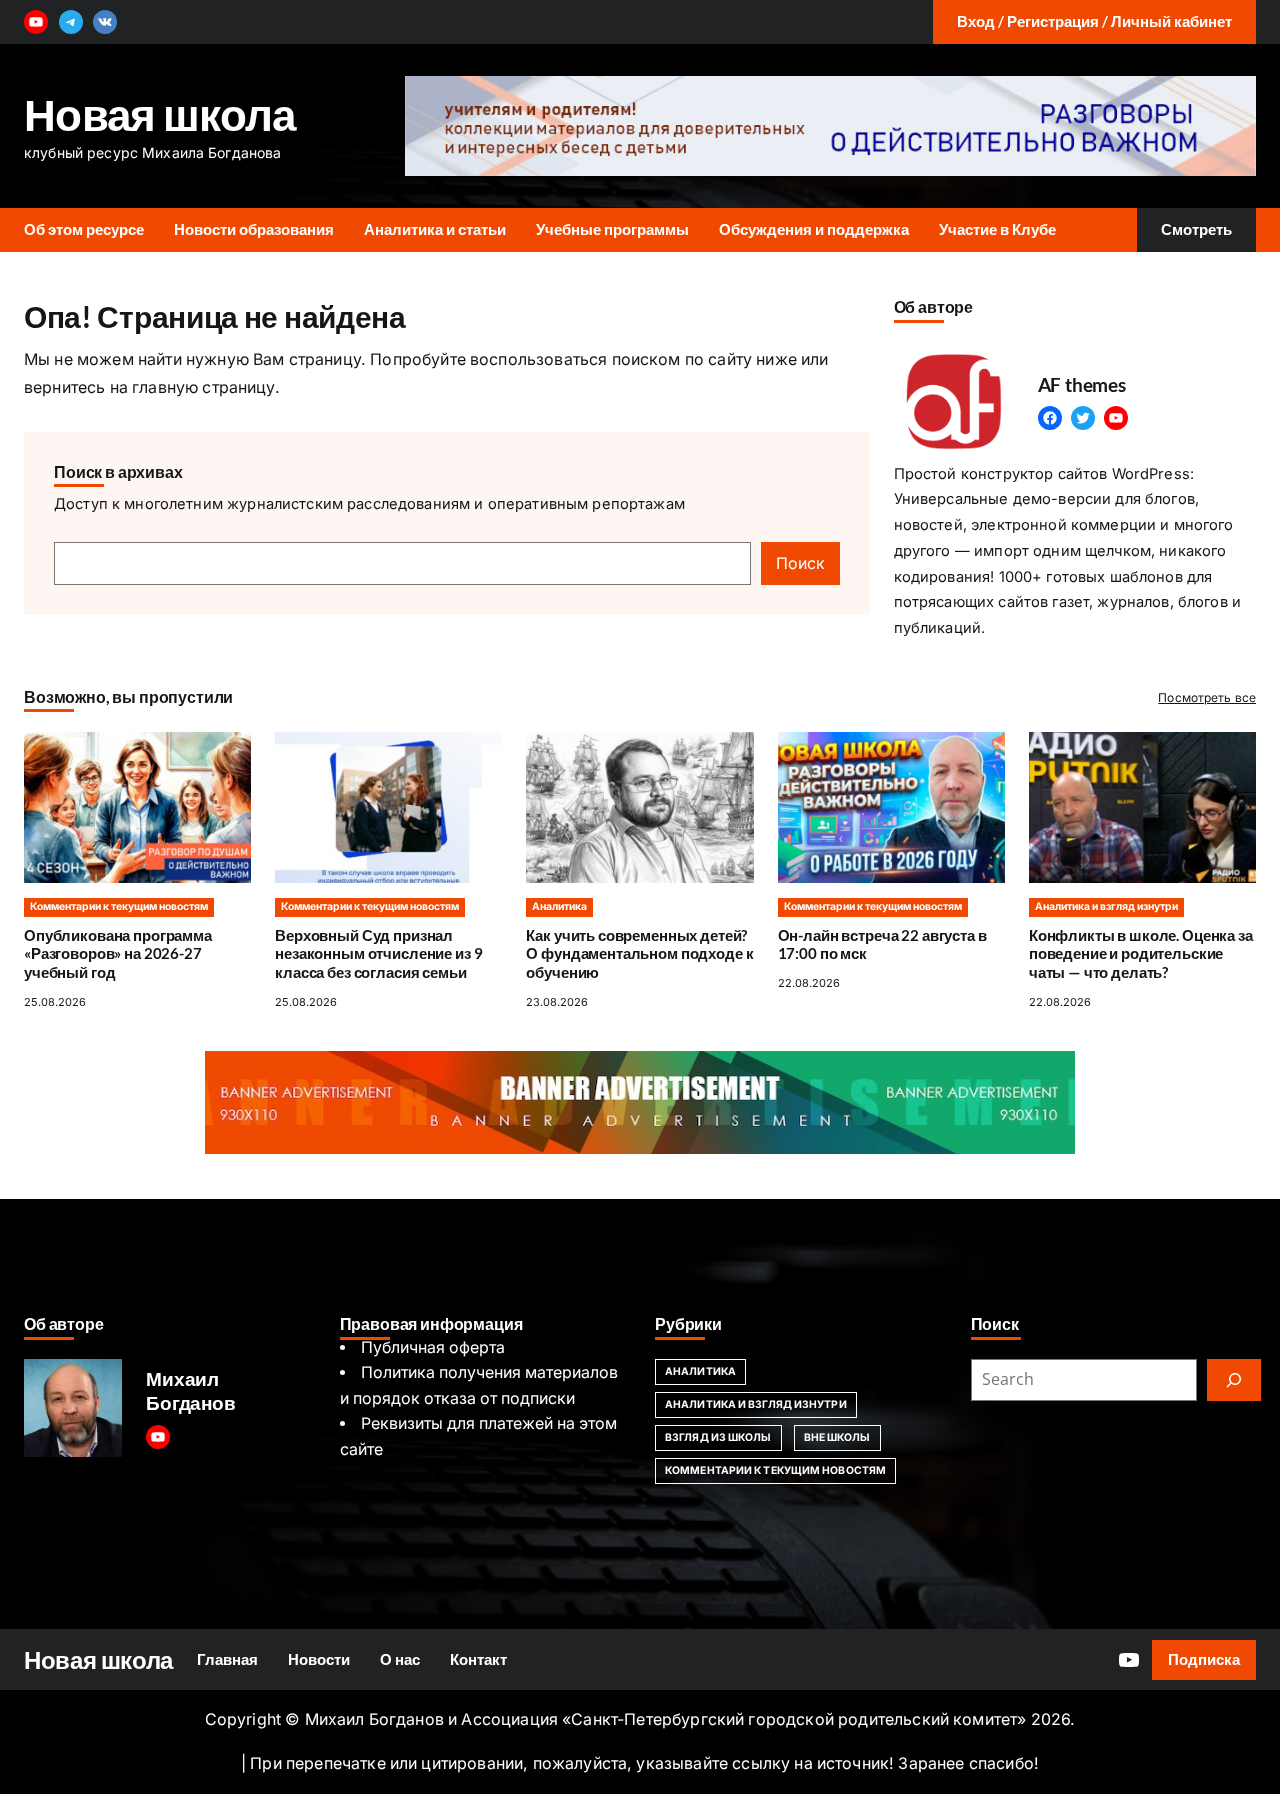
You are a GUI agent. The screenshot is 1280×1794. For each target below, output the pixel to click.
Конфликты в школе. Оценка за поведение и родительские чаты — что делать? (1141, 954)
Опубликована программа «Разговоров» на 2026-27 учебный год (118, 954)
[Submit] (1234, 1380)
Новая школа (160, 113)
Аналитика (559, 906)
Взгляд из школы (718, 1437)
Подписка (1204, 1659)
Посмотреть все (1207, 697)
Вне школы (837, 1437)
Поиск (800, 563)
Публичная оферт (428, 1347)
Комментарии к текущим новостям (119, 906)
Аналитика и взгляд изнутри (1106, 906)
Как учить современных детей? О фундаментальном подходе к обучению (639, 954)
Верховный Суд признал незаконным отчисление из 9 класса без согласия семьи (378, 954)
